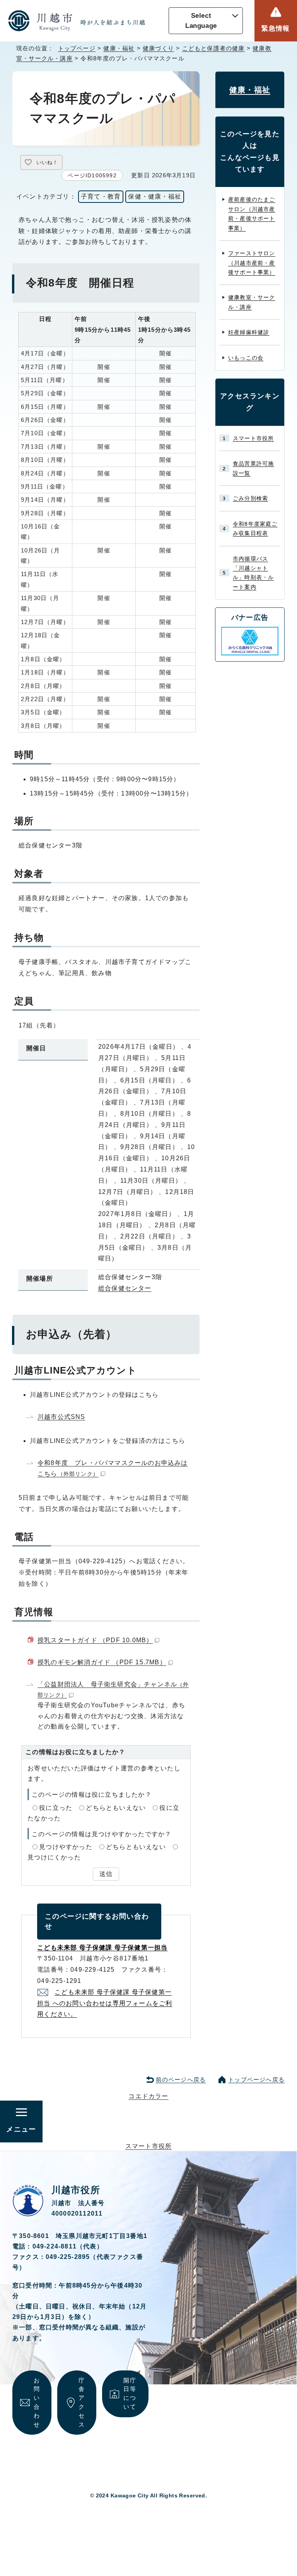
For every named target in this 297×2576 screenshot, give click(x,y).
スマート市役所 (253, 438)
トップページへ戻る (256, 2079)
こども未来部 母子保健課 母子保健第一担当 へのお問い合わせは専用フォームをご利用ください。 (105, 2003)
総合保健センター (125, 1288)
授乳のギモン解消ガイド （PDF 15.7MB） (102, 1662)
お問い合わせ (37, 2402)
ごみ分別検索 (250, 498)
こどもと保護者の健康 (213, 48)
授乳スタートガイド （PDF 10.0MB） (95, 1640)
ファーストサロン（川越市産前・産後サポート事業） (252, 263)
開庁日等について (130, 2393)
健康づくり (158, 48)
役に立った (56, 1808)
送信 (106, 1874)
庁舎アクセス (82, 2402)
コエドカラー (148, 2096)
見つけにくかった (54, 1857)
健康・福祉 (119, 48)
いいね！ (47, 162)
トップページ (77, 48)
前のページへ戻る (181, 2079)
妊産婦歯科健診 (249, 332)
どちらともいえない (116, 1808)
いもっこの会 (246, 358)
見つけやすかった (66, 1847)
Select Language (201, 21)
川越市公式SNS (61, 1417)
